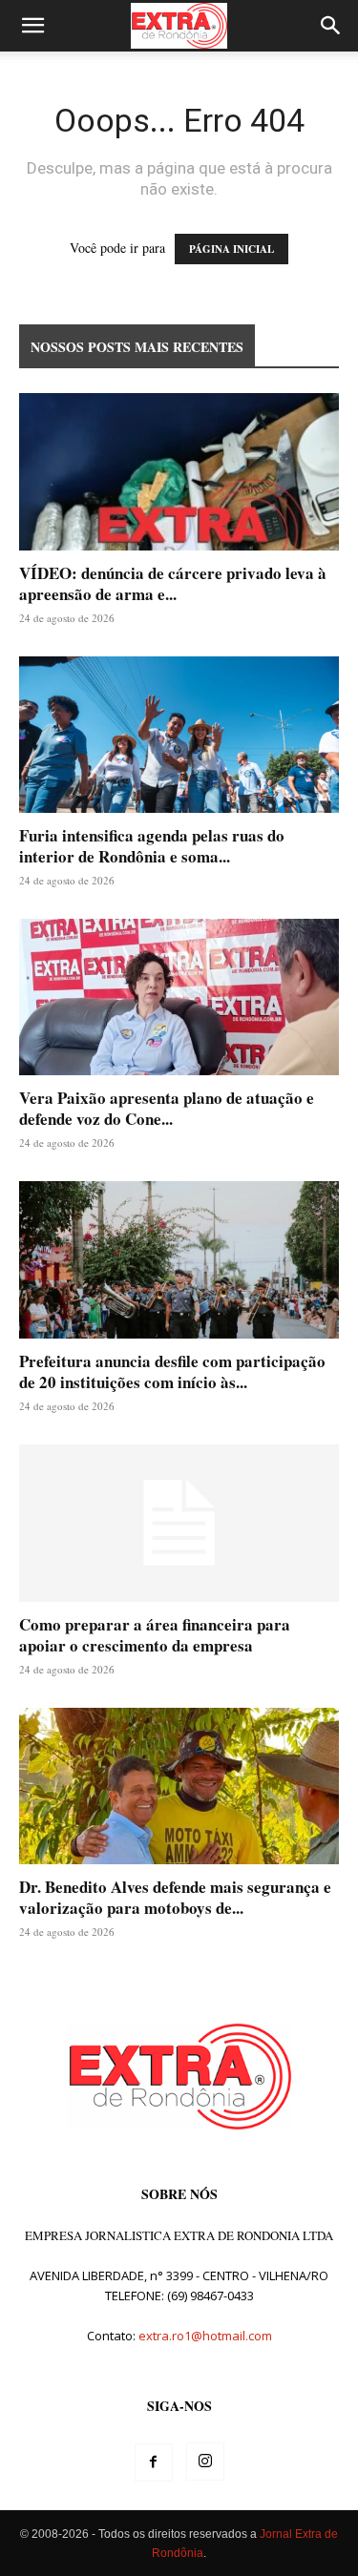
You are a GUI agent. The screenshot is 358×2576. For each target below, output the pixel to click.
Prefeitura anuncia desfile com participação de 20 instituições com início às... (172, 1371)
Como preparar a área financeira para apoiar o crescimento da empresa (155, 1635)
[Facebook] (154, 2462)
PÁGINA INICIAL (232, 249)
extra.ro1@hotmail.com (205, 2336)
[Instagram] (205, 2462)
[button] (32, 26)
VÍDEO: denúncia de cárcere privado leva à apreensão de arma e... (173, 583)
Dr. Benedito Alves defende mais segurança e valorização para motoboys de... (175, 1897)
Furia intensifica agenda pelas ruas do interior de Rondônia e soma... (152, 846)
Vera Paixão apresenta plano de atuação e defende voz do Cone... (167, 1108)
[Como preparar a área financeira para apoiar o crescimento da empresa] (179, 1523)
